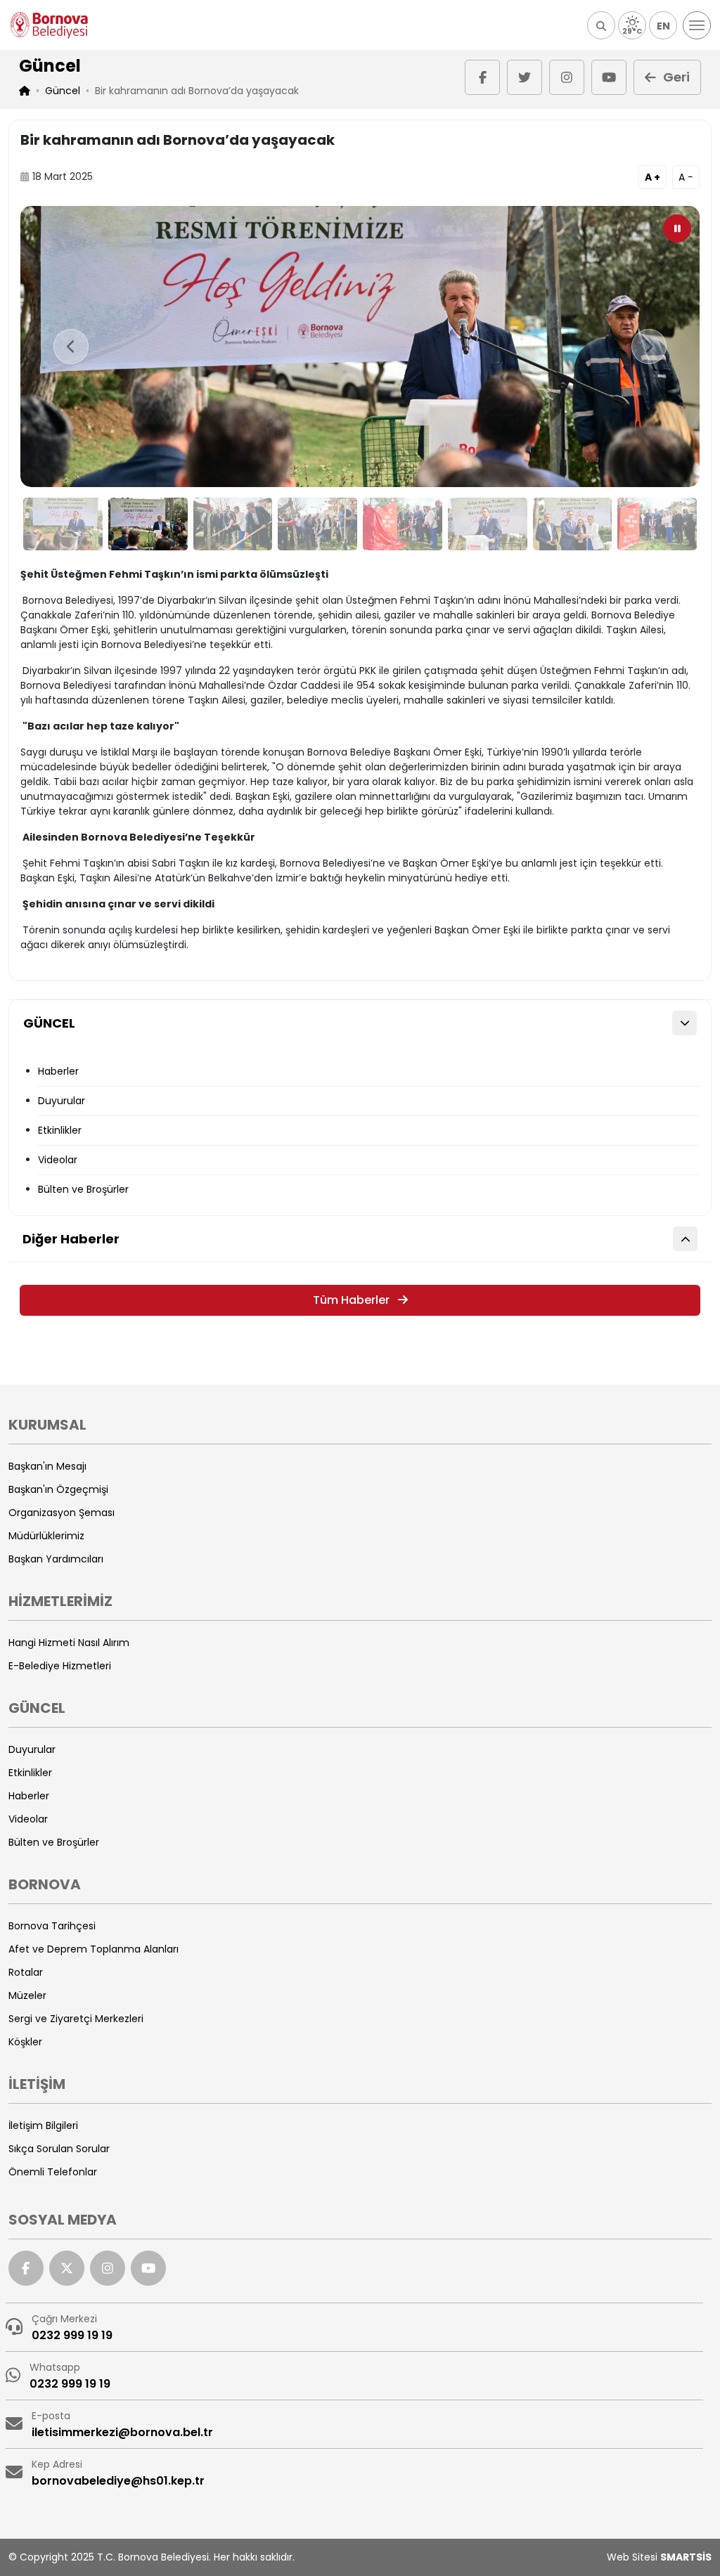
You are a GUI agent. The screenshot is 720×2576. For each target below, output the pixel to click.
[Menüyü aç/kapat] (697, 25)
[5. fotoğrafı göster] (403, 524)
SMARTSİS (686, 2557)
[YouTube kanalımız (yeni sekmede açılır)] (609, 77)
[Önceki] (71, 347)
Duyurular (62, 1101)
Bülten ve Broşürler (83, 1189)
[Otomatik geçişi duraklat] (677, 228)
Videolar (58, 1160)
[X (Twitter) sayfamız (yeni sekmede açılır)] (525, 77)
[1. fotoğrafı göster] (63, 524)
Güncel (63, 91)
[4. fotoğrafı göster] (317, 524)
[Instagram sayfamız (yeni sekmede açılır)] (567, 77)
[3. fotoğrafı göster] (233, 524)
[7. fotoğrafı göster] (573, 524)
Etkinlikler (60, 1130)
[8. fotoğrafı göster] (657, 524)
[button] (601, 25)
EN (663, 26)
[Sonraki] (649, 347)
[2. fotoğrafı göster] (148, 524)
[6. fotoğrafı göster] (488, 524)
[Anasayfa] (49, 25)
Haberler (58, 1071)
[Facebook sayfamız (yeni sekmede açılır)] (482, 77)
